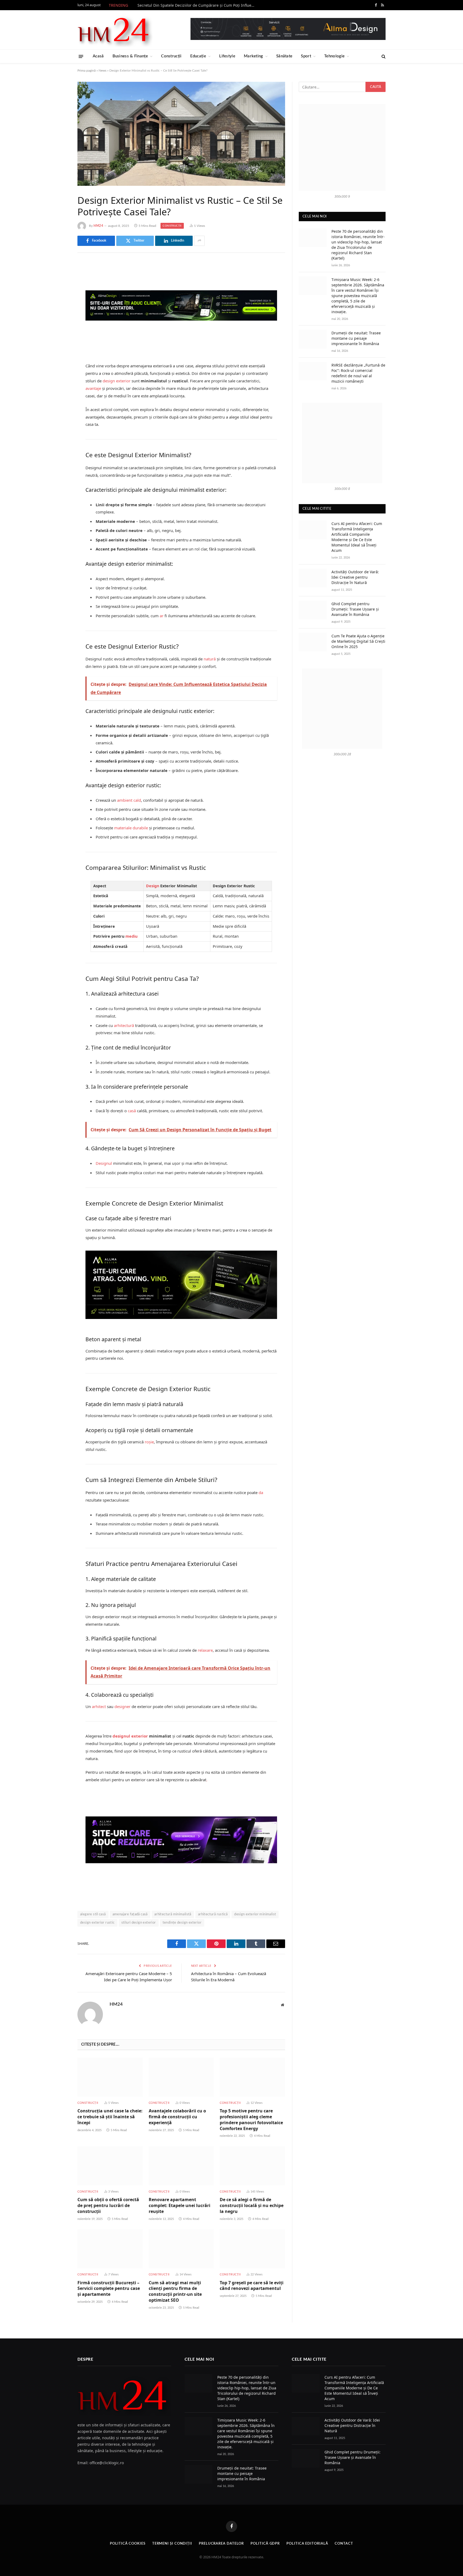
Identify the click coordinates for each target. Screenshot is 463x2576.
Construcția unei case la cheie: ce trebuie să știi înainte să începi (110, 2117)
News (102, 71)
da (261, 1492)
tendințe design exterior (182, 1923)
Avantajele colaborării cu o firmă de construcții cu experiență (177, 2117)
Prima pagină (87, 71)
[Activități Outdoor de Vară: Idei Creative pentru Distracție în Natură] (313, 578)
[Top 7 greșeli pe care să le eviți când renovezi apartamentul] (252, 2249)
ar (162, 616)
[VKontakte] (59, 321)
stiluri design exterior (139, 1923)
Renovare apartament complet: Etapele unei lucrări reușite (180, 2206)
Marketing (253, 56)
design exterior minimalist (255, 1914)
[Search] (383, 56)
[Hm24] (115, 30)
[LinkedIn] (59, 307)
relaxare (205, 1650)
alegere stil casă (93, 1914)
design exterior (117, 381)
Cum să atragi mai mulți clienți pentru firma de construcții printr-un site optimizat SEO (175, 2292)
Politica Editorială (307, 2544)
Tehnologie (334, 56)
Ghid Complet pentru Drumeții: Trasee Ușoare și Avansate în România (355, 609)
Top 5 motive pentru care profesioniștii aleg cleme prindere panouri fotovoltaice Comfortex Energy (251, 2120)
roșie (149, 1442)
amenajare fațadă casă (130, 1914)
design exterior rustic (97, 1923)
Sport (306, 56)
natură (210, 659)
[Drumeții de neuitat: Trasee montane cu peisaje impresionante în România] (313, 339)
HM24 (98, 226)
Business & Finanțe (130, 56)
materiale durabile (131, 828)
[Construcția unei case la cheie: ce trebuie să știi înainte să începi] (110, 2077)
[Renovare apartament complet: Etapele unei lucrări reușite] (181, 2166)
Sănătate (284, 56)
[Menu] (81, 56)
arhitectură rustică (213, 1914)
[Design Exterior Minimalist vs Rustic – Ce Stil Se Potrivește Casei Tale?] (181, 134)
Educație (198, 56)
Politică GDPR (265, 2544)
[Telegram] (59, 335)
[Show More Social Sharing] (199, 241)
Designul (104, 1163)
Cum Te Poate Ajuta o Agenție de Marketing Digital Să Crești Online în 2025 (358, 641)
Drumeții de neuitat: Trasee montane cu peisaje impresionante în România (356, 338)
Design (153, 886)
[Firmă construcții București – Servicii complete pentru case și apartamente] (110, 2249)
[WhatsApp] (59, 348)
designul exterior (130, 1736)
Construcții (171, 56)
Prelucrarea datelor (221, 2544)
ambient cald (129, 800)
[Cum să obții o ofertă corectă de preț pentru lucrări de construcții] (110, 2166)
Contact (344, 2544)
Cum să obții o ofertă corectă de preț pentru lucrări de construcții (108, 2206)
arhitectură (124, 1025)
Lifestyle (227, 56)
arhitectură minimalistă (173, 1914)
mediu (131, 936)
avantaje (93, 388)
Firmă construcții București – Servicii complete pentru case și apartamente (109, 2289)
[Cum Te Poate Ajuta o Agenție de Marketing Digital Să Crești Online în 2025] (313, 642)
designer (122, 1706)
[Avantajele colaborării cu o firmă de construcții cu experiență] (181, 2077)
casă (131, 1111)
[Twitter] (59, 294)
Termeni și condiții (172, 2544)
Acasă (98, 56)
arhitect (99, 1706)
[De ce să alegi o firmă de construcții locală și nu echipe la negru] (252, 2166)
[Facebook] (59, 280)
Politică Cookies (128, 2544)
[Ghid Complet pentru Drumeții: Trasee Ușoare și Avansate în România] (313, 610)
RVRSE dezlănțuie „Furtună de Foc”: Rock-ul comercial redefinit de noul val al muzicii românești (358, 373)
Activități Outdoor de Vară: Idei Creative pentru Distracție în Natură (355, 577)
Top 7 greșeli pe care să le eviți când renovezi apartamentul (252, 2286)
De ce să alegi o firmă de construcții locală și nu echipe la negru (252, 2206)
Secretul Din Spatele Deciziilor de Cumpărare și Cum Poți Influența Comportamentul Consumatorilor (198, 5)
